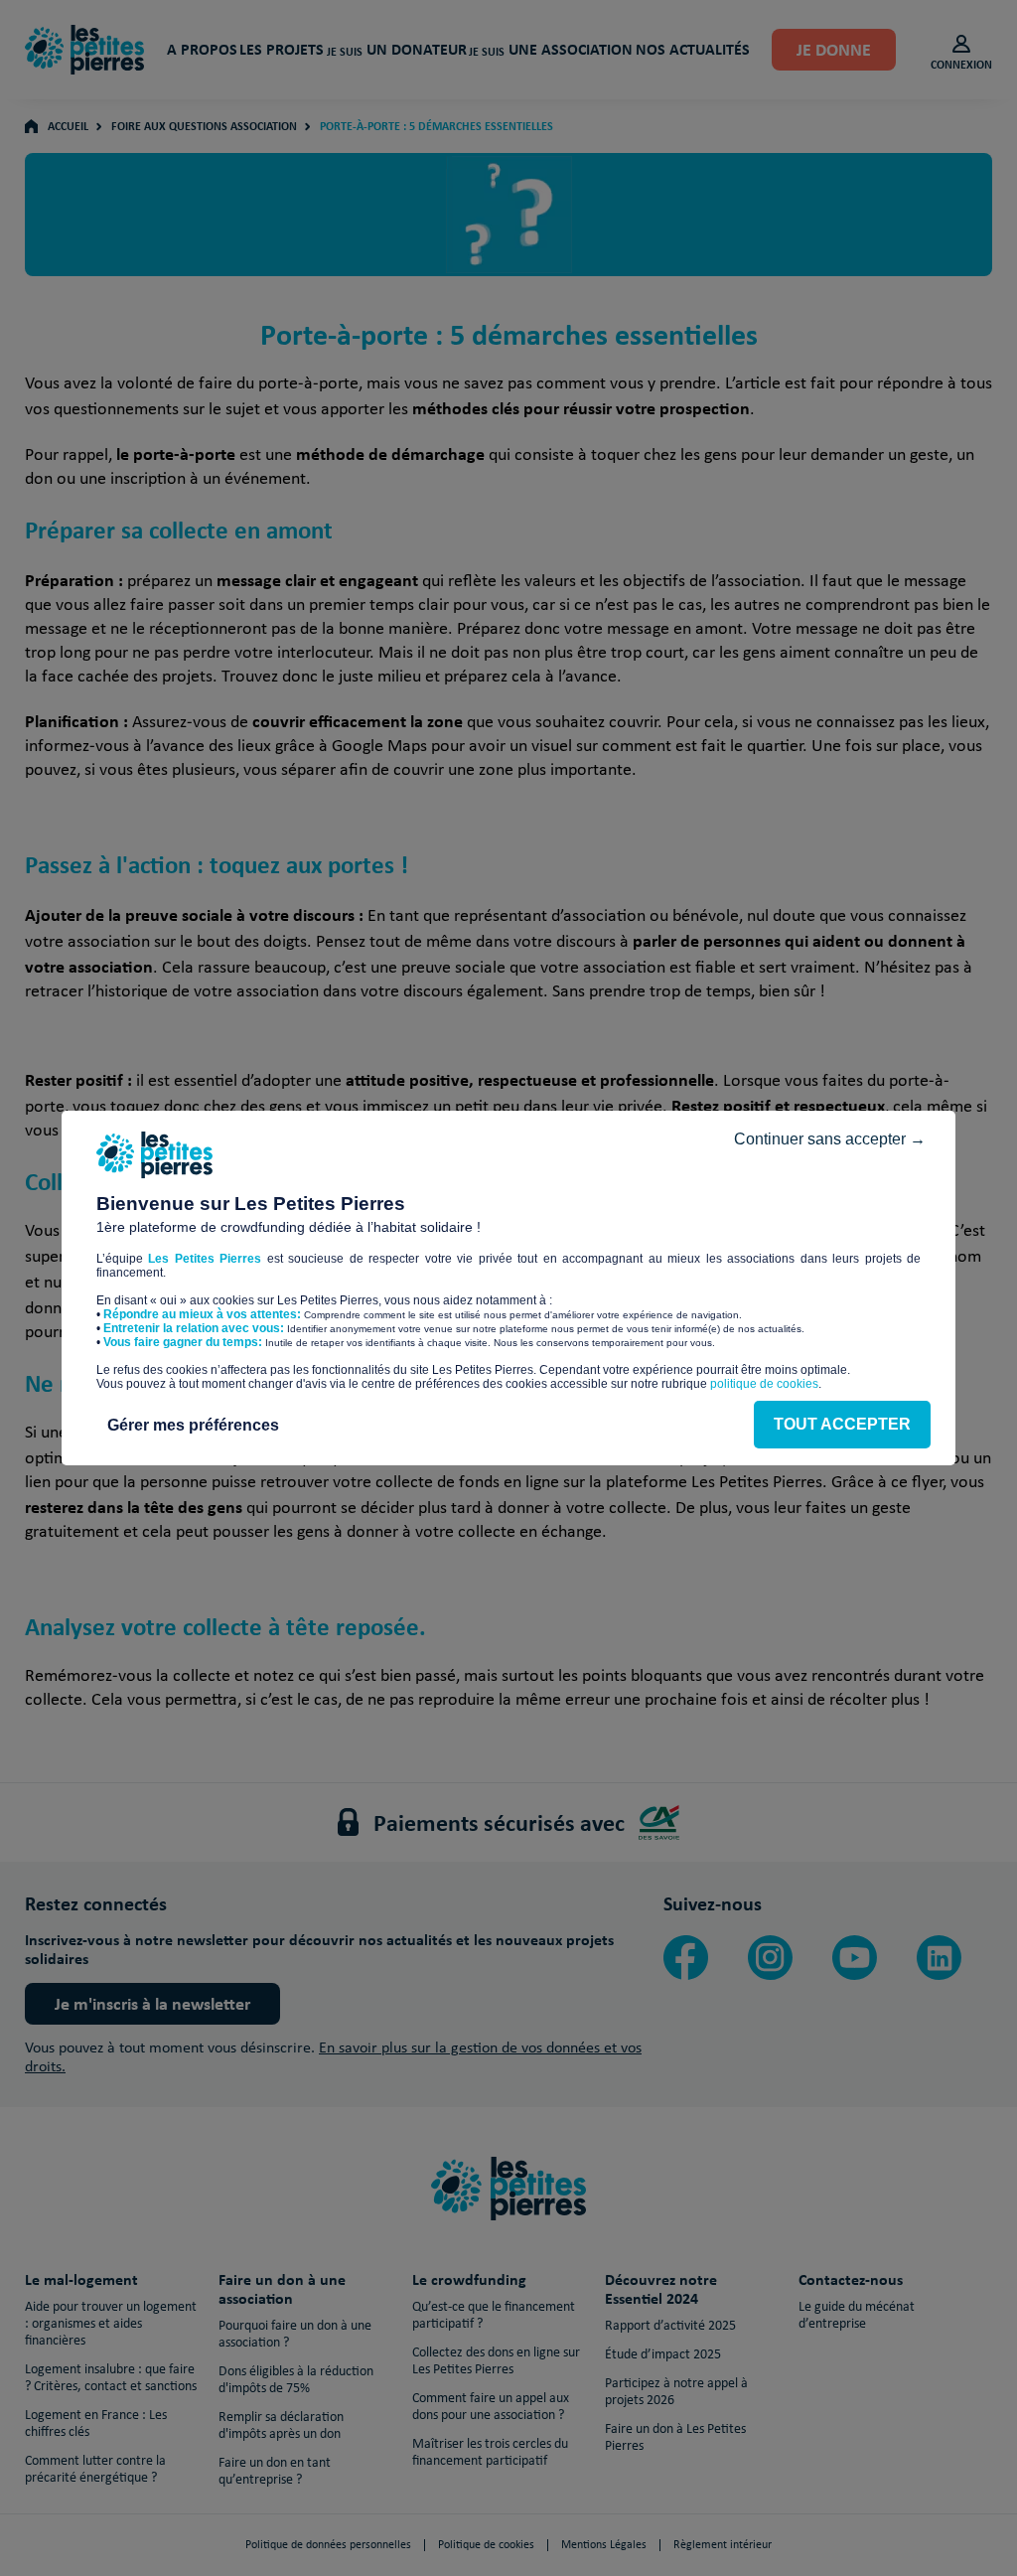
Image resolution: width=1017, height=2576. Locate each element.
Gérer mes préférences (193, 1425)
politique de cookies (764, 1384)
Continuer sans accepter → (830, 1139)
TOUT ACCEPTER (842, 1424)
